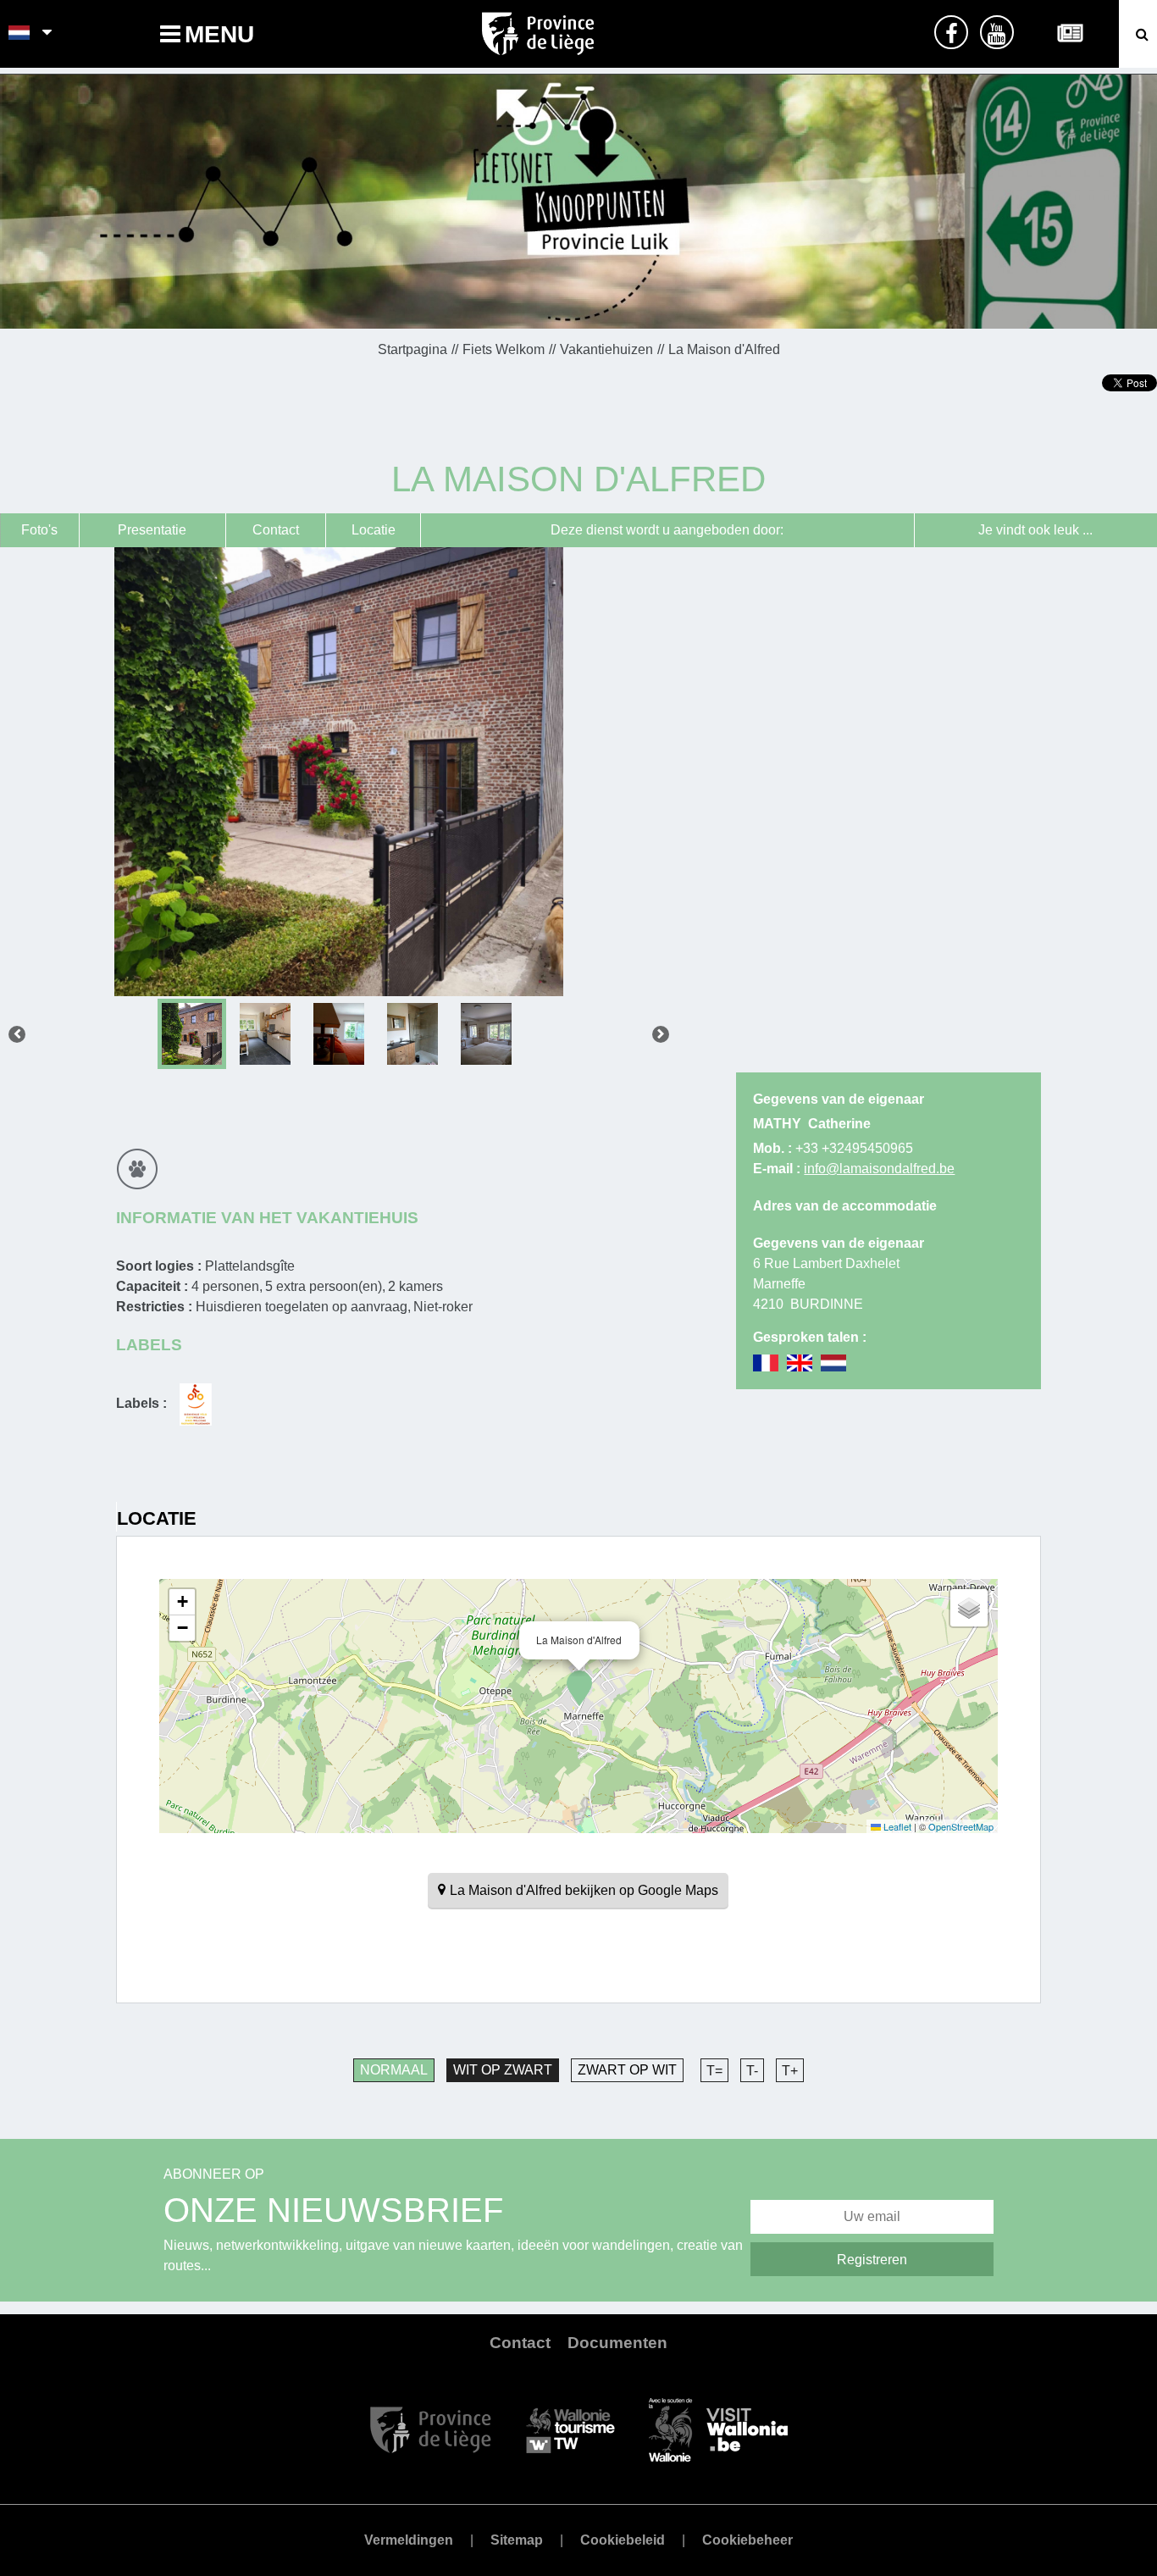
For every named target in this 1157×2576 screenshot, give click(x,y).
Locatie (374, 530)
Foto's (39, 530)
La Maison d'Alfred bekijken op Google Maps (584, 1890)
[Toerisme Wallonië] (570, 2428)
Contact (276, 530)
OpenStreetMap (961, 1826)
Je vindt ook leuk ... (1035, 530)
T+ (790, 2071)
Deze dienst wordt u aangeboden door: (667, 530)
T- (752, 2071)
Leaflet (896, 1826)
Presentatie (152, 530)
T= (714, 2071)
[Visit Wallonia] (718, 2428)
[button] (579, 1688)
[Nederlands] (20, 34)
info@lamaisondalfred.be (879, 1169)
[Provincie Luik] (431, 2428)
